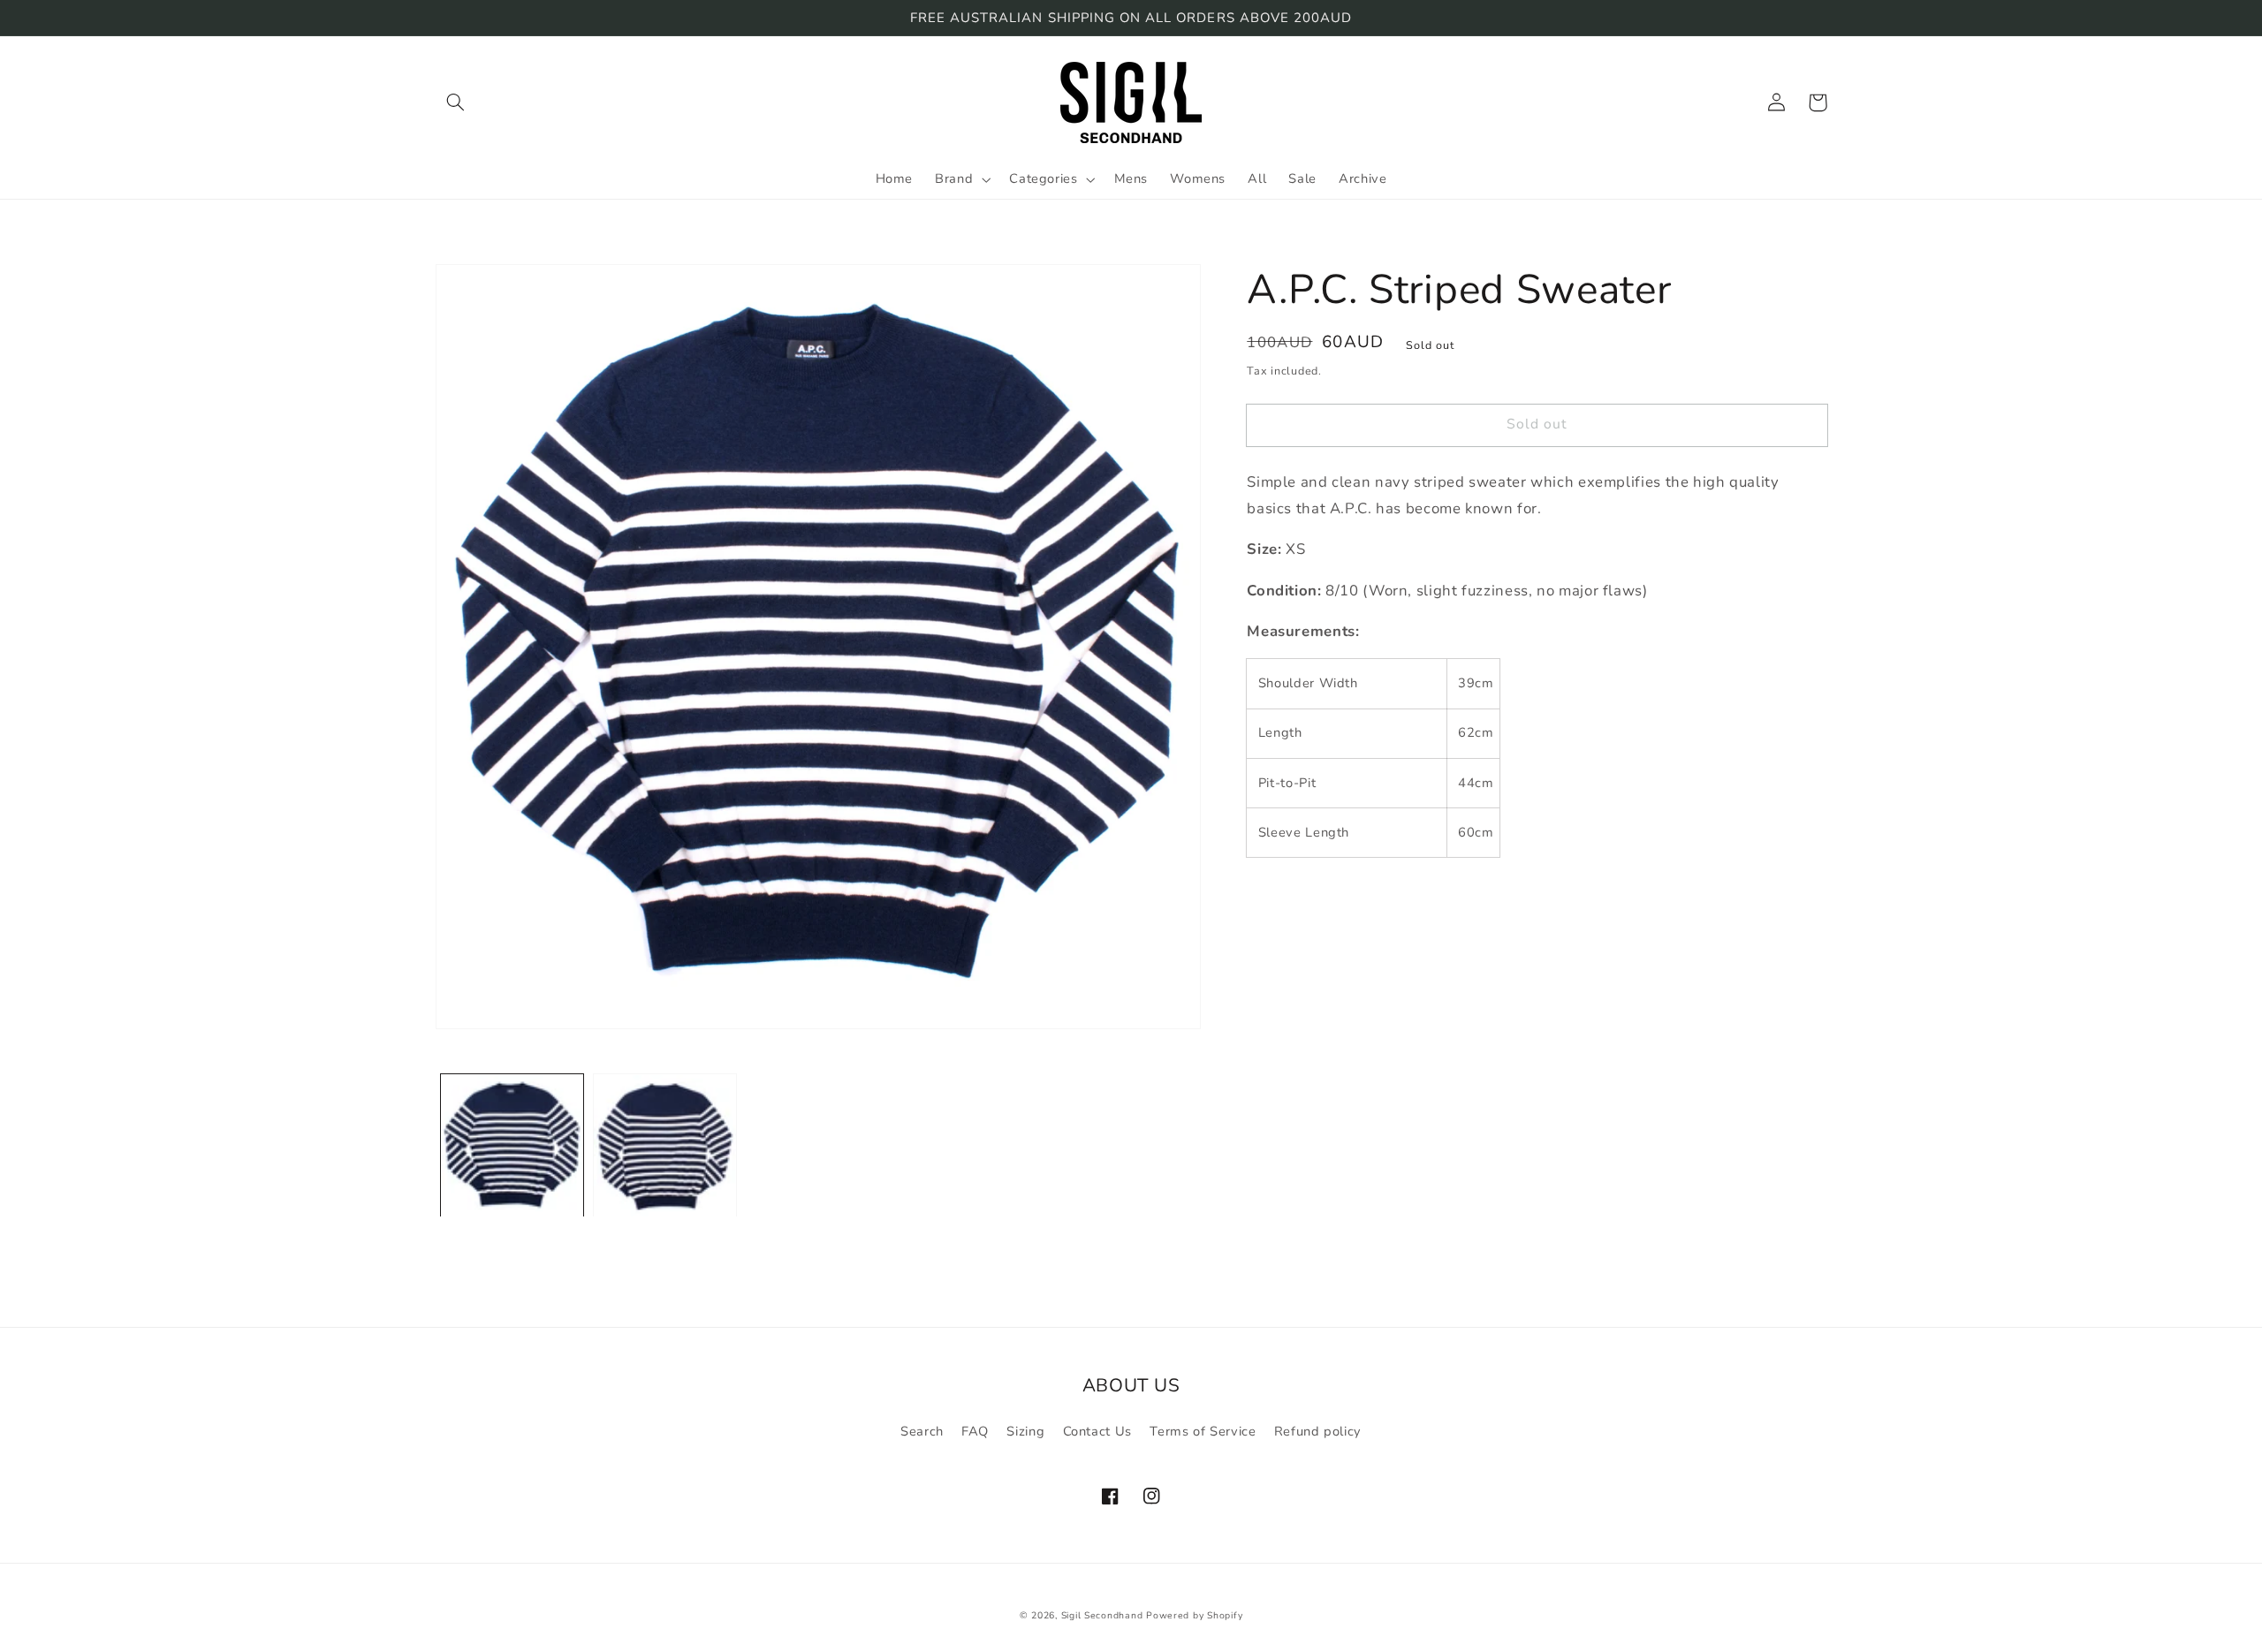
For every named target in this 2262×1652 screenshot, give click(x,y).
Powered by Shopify (1194, 1615)
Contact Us (1097, 1431)
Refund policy (1318, 1431)
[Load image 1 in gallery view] (512, 1146)
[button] (456, 102)
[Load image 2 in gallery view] (665, 1146)
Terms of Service (1203, 1431)
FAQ (975, 1431)
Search (922, 1431)
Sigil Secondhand (1102, 1615)
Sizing (1025, 1431)
